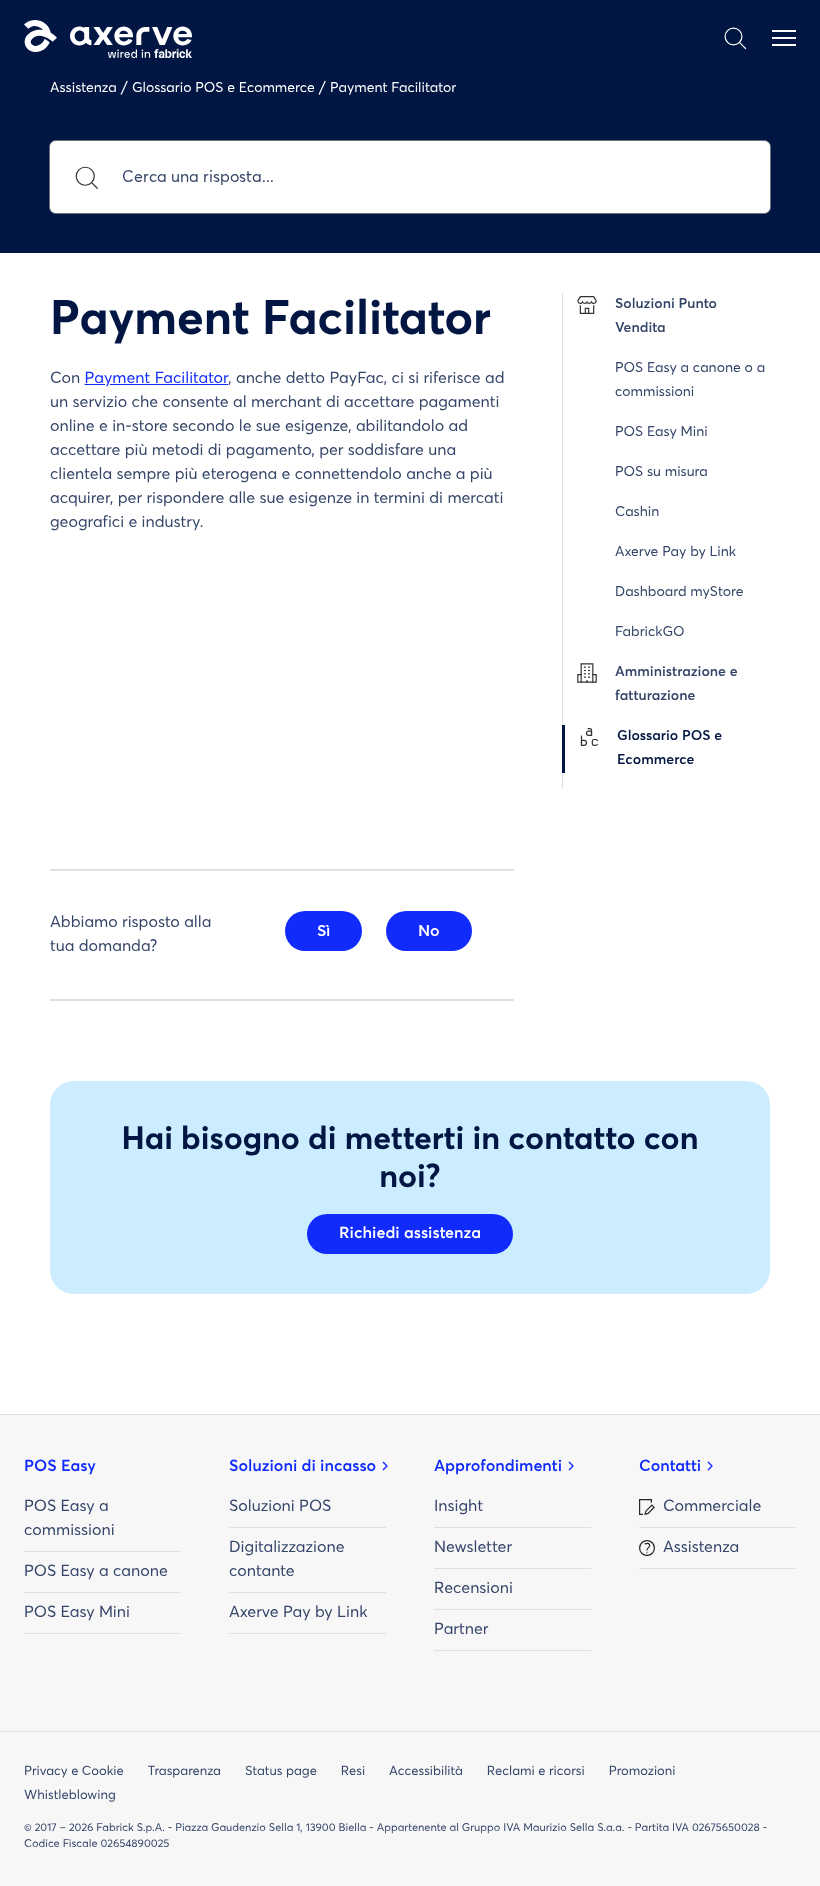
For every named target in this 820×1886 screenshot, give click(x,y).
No (429, 931)
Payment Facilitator (157, 379)
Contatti (670, 1467)
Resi (353, 1771)
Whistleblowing (70, 1795)
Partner (461, 1630)
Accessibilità (426, 1771)
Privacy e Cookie (74, 1771)
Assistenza (701, 1548)
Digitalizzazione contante (286, 1560)
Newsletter (473, 1548)
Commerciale (712, 1507)
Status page (281, 1771)
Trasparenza (184, 1771)
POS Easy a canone (96, 1572)
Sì (323, 931)
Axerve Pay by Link (298, 1613)
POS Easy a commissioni (69, 1519)
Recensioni (473, 1589)
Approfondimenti (498, 1467)
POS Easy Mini (77, 1613)
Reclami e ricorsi (536, 1771)
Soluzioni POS (280, 1507)
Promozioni (642, 1771)
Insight (458, 1507)
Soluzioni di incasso (302, 1467)
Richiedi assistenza (410, 1234)
